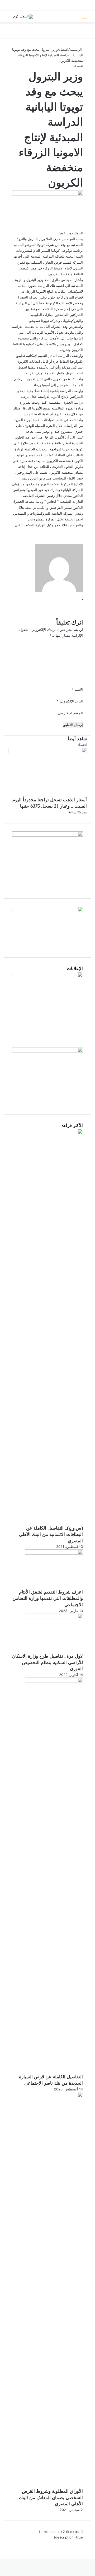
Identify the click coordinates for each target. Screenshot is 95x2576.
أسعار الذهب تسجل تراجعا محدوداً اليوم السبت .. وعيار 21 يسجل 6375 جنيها (50, 803)
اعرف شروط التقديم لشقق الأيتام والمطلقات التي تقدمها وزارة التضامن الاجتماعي (48, 1598)
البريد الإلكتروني (70, 701)
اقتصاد (64, 49)
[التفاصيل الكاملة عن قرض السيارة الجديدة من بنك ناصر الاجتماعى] (54, 1681)
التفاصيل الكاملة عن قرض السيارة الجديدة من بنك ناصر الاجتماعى (51, 2080)
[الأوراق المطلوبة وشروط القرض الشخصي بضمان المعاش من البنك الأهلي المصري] (54, 2096)
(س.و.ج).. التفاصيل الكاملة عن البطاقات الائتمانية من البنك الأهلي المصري (51, 1534)
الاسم (77, 690)
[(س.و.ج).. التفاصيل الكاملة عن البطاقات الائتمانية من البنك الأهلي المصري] (54, 1133)
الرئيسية (76, 49)
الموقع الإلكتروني (70, 713)
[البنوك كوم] (23, 17)
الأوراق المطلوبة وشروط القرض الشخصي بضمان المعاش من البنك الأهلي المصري (51, 2498)
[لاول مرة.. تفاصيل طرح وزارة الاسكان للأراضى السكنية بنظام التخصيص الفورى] (54, 1618)
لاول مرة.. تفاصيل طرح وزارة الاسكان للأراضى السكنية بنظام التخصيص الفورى (47, 1662)
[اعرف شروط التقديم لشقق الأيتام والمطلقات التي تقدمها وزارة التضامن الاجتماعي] (54, 1553)
